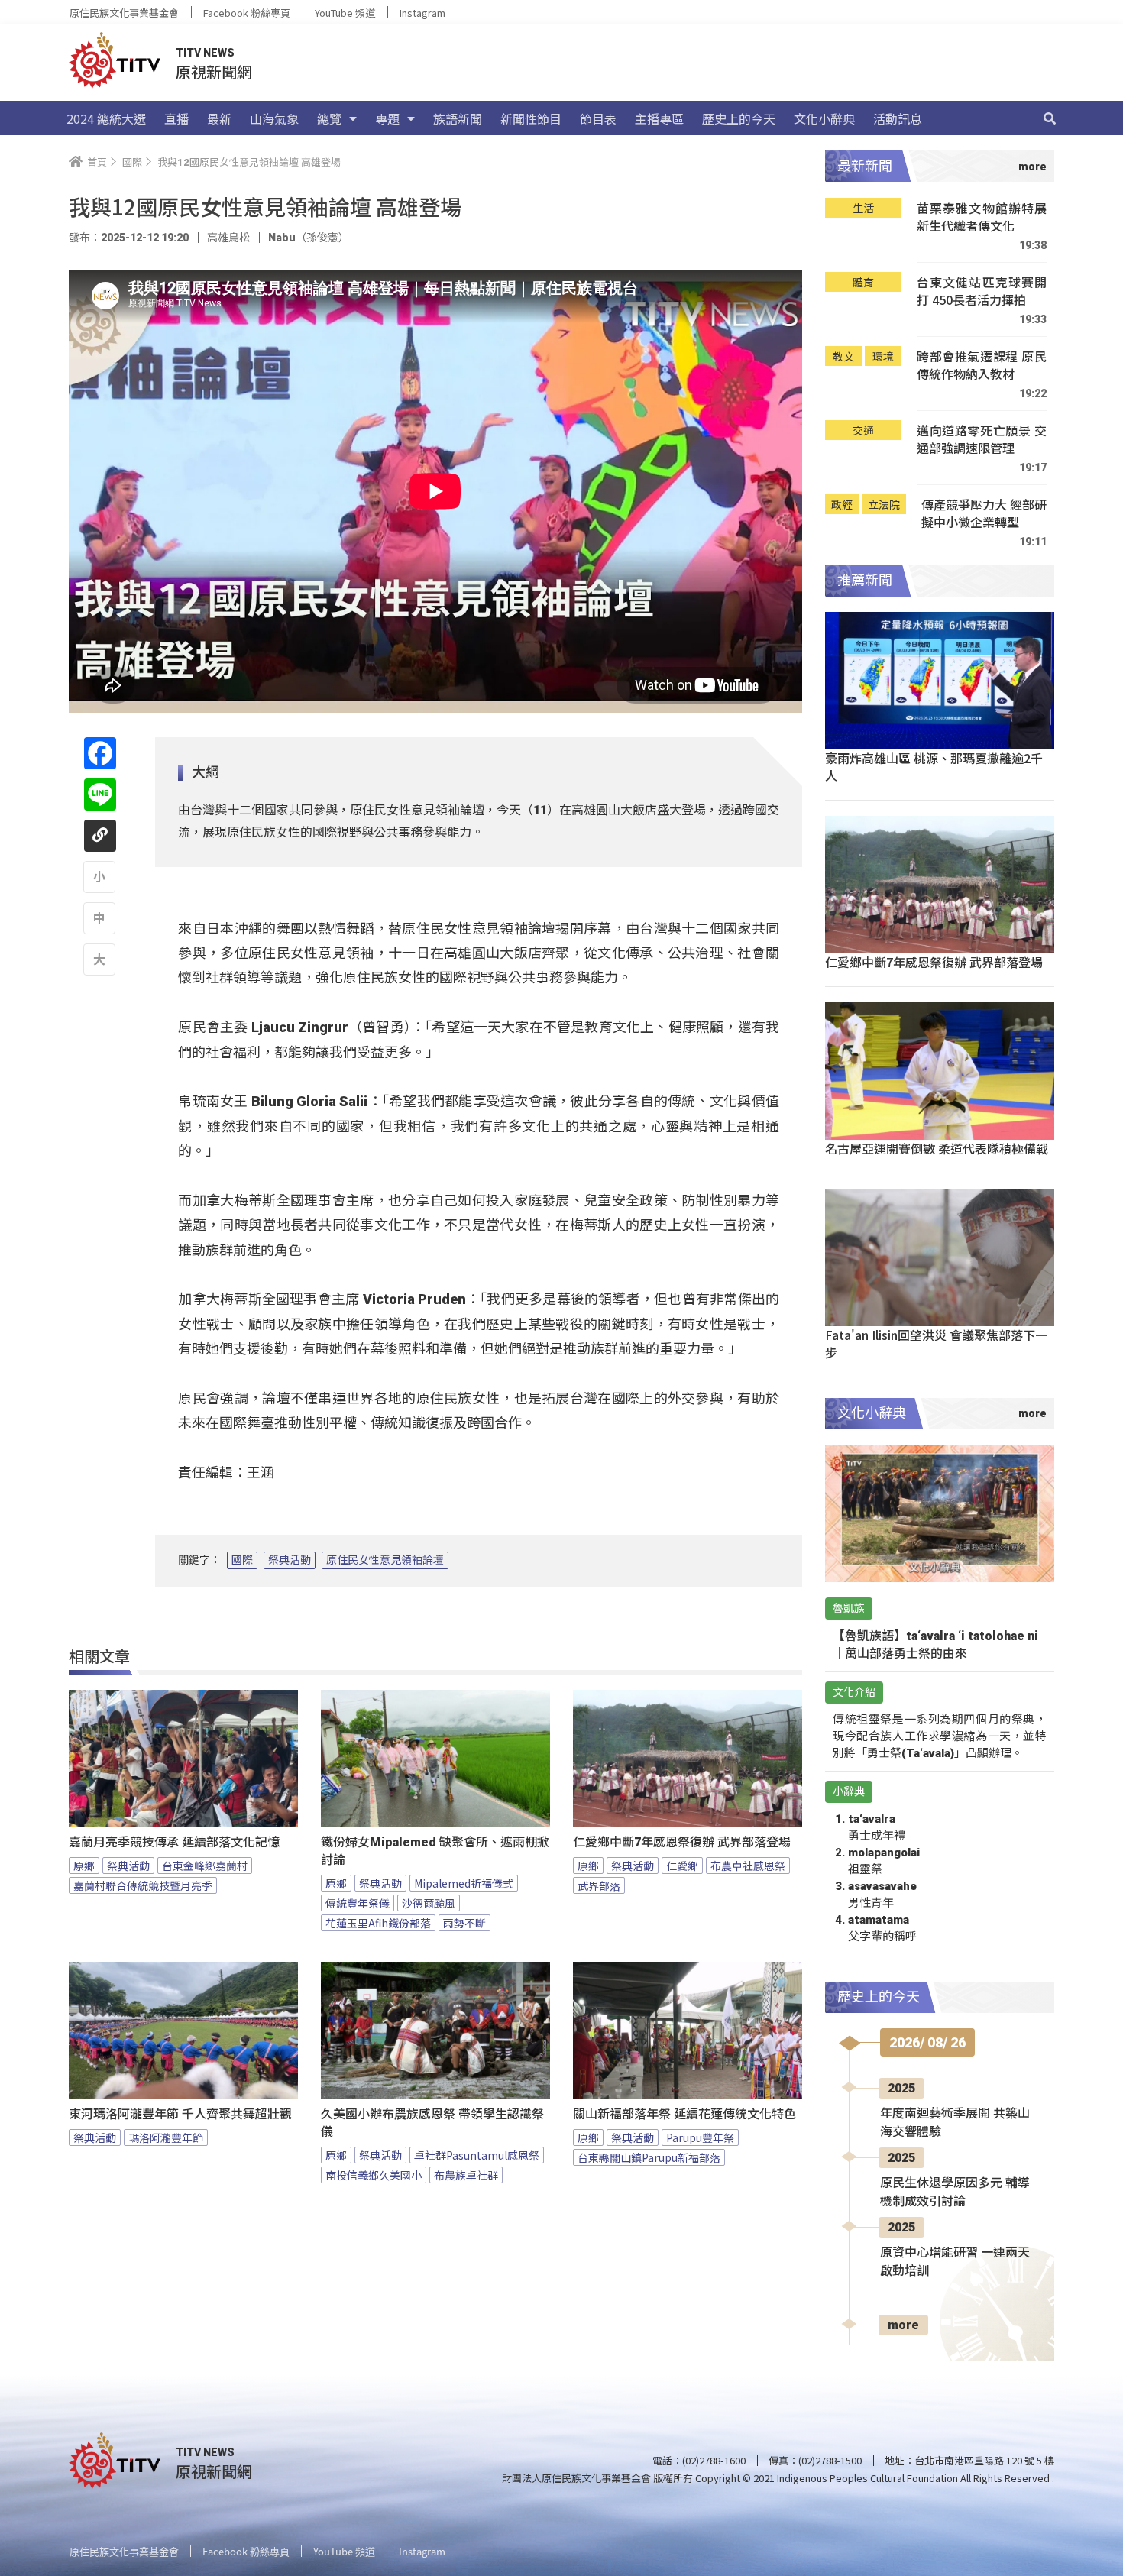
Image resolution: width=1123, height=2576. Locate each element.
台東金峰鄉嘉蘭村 (205, 1866)
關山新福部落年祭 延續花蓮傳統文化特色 (684, 2114)
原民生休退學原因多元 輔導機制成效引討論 (955, 2192)
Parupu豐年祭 (700, 2137)
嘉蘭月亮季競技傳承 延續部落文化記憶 (174, 1842)
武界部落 (599, 1885)
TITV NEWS (205, 53)
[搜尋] (1050, 118)
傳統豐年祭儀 (358, 1903)
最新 (219, 118)
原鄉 (84, 1866)
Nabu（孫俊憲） (309, 238)
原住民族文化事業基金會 (124, 13)
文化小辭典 (824, 118)
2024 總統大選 (106, 118)
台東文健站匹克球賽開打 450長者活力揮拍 (982, 291)
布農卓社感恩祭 (748, 1866)
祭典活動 (290, 1560)
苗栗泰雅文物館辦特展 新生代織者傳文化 (982, 217)
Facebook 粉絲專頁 (247, 13)
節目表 (598, 118)
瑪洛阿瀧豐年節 (166, 2137)
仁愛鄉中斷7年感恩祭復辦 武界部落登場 (682, 1842)
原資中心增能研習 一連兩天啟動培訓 (955, 2262)
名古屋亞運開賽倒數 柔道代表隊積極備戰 (937, 1148)
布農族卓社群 (466, 2175)
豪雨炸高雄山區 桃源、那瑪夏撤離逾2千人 (934, 767)
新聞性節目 (531, 118)
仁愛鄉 (682, 1866)
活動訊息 (898, 118)
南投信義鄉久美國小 (374, 2175)
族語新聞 (458, 118)
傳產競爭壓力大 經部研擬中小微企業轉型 (984, 514)
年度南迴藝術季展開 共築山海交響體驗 (955, 2123)
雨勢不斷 (464, 1923)
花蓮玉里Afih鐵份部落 (378, 1923)
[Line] (100, 794)
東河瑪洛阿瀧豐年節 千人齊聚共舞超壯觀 (180, 2114)
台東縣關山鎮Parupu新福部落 (649, 2157)
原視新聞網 (214, 71)
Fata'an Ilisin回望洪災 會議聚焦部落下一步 (936, 1343)
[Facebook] (100, 753)
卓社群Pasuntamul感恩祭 (477, 2155)
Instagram (422, 13)
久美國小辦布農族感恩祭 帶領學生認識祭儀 (432, 2123)
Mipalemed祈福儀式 (464, 1883)
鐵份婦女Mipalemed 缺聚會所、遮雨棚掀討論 (435, 1851)
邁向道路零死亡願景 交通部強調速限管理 (982, 440)
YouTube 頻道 (345, 13)
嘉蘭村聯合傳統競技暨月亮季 (143, 1885)
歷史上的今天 (739, 118)
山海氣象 (274, 118)
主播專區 (659, 118)
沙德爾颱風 (429, 1903)
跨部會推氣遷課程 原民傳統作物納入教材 (982, 366)
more (903, 2325)
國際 (242, 1560)
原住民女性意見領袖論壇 (385, 1560)
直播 (176, 118)
